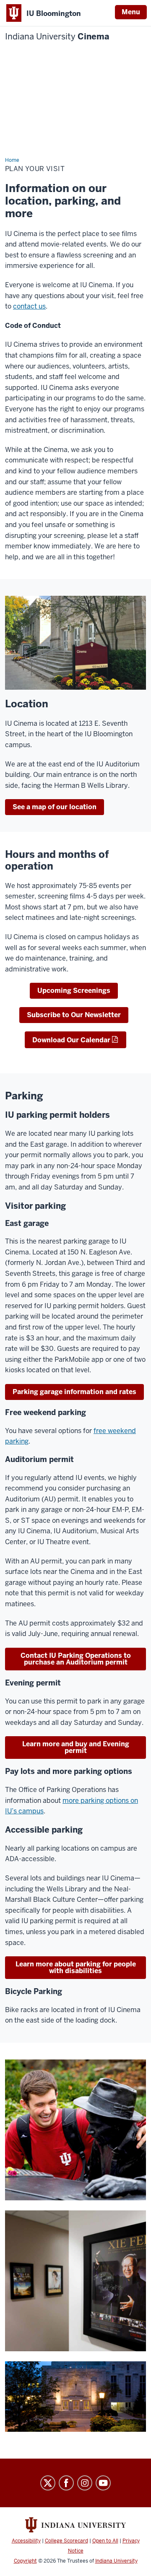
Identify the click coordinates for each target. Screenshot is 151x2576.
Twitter (48, 2483)
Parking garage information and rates (74, 1392)
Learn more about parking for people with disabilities (76, 1967)
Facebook (66, 2483)
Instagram (85, 2483)
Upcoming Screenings (74, 991)
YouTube (103, 2483)
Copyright (25, 2561)
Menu (131, 12)
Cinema (57, 37)
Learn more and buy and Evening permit (76, 1747)
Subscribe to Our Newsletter (74, 1015)
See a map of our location (55, 807)
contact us (29, 306)
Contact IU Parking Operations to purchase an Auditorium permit (76, 1659)
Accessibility (26, 2541)
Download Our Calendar (71, 1040)
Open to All (105, 2541)
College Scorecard (66, 2541)
